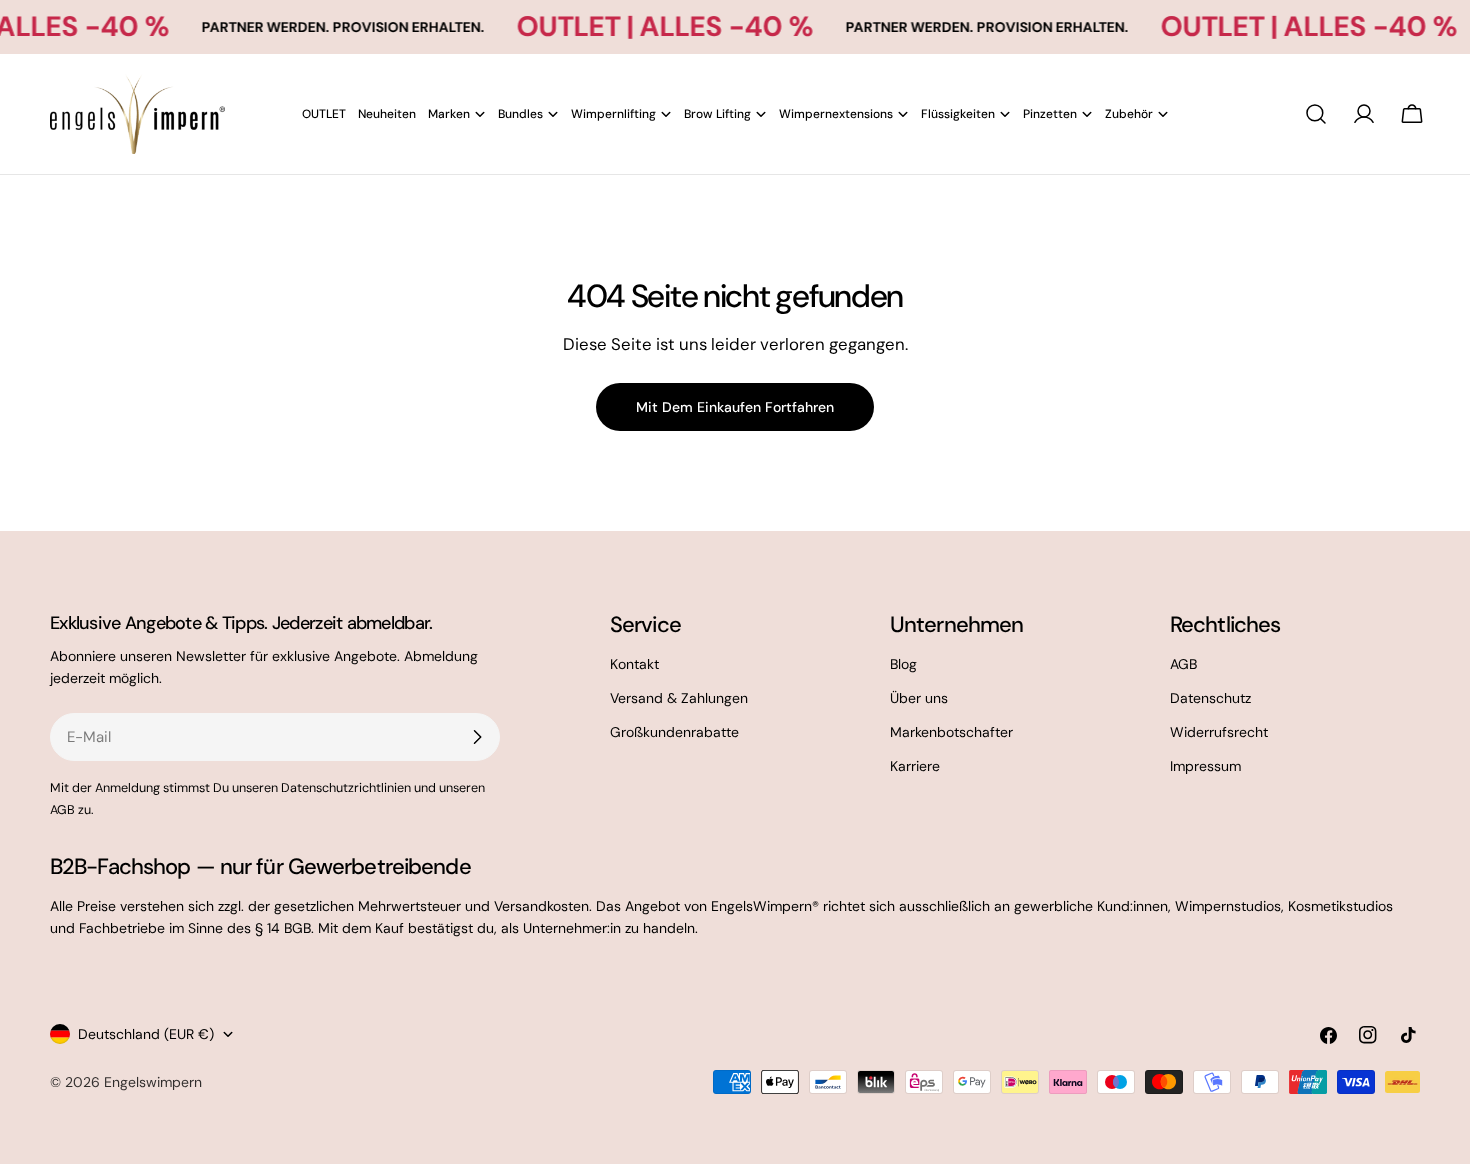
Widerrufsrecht (1219, 732)
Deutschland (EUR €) (146, 1034)
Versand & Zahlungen (679, 698)
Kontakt (634, 664)
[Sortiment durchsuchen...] (1316, 114)
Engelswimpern (153, 1082)
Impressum (1205, 766)
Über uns (919, 698)
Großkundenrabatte (674, 732)
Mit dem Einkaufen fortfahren (735, 407)
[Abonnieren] (477, 737)
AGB (1183, 664)
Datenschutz (1210, 698)
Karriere (915, 766)
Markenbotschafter (951, 732)
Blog (903, 664)
